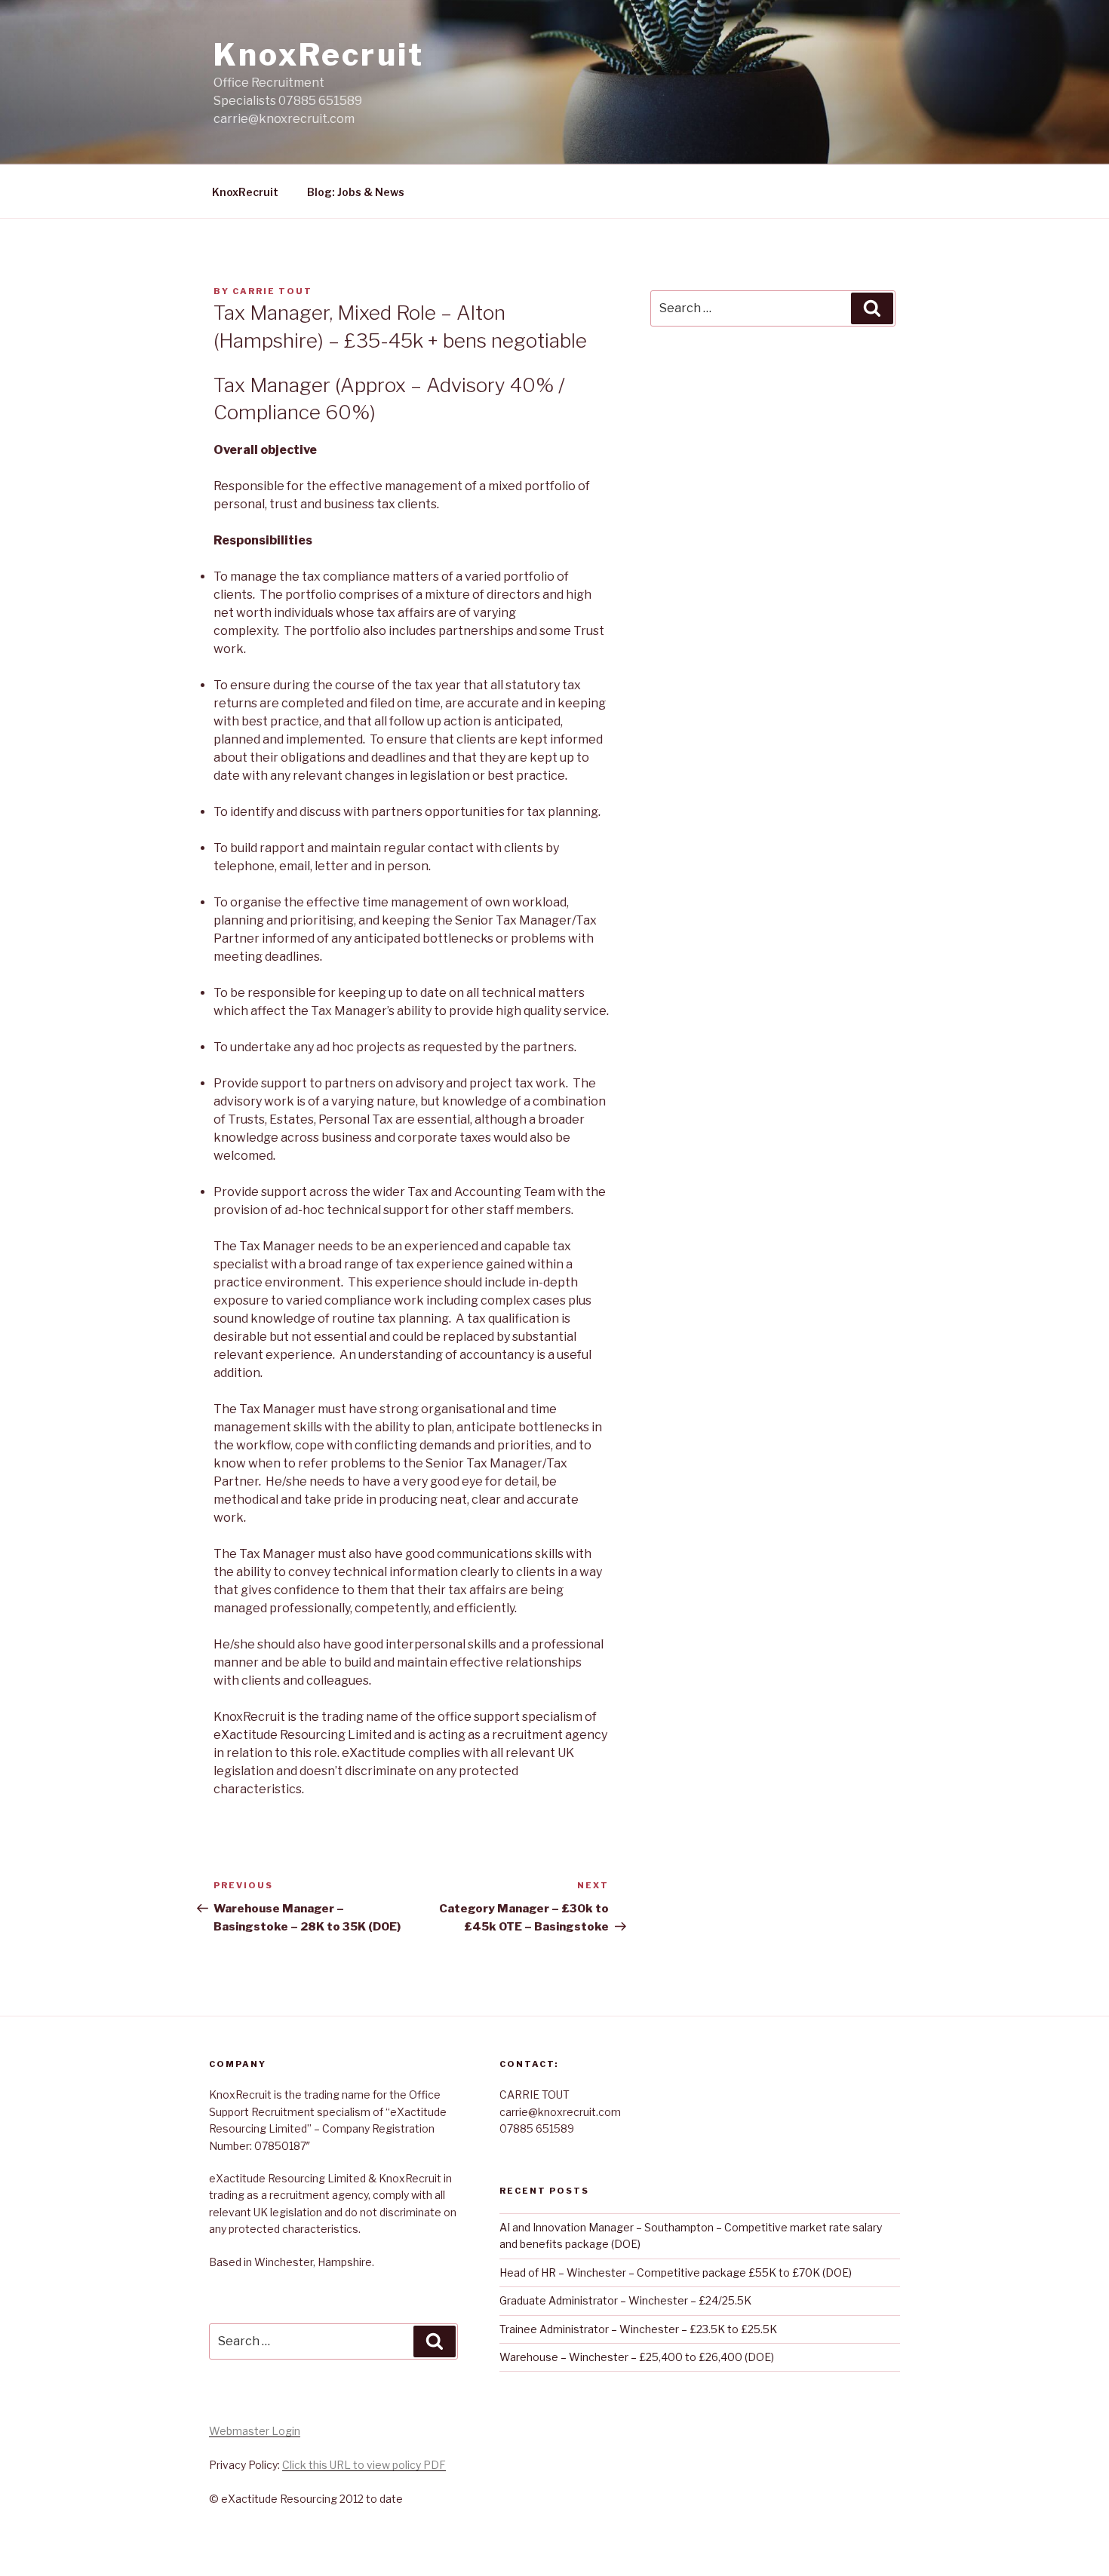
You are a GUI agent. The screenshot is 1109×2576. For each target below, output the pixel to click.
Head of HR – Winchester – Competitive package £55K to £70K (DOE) (676, 2272)
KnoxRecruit (319, 55)
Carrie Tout (272, 291)
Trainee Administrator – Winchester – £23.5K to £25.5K (638, 2329)
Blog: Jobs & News (356, 192)
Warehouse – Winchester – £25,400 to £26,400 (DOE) (637, 2357)
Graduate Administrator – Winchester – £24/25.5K (625, 2300)
